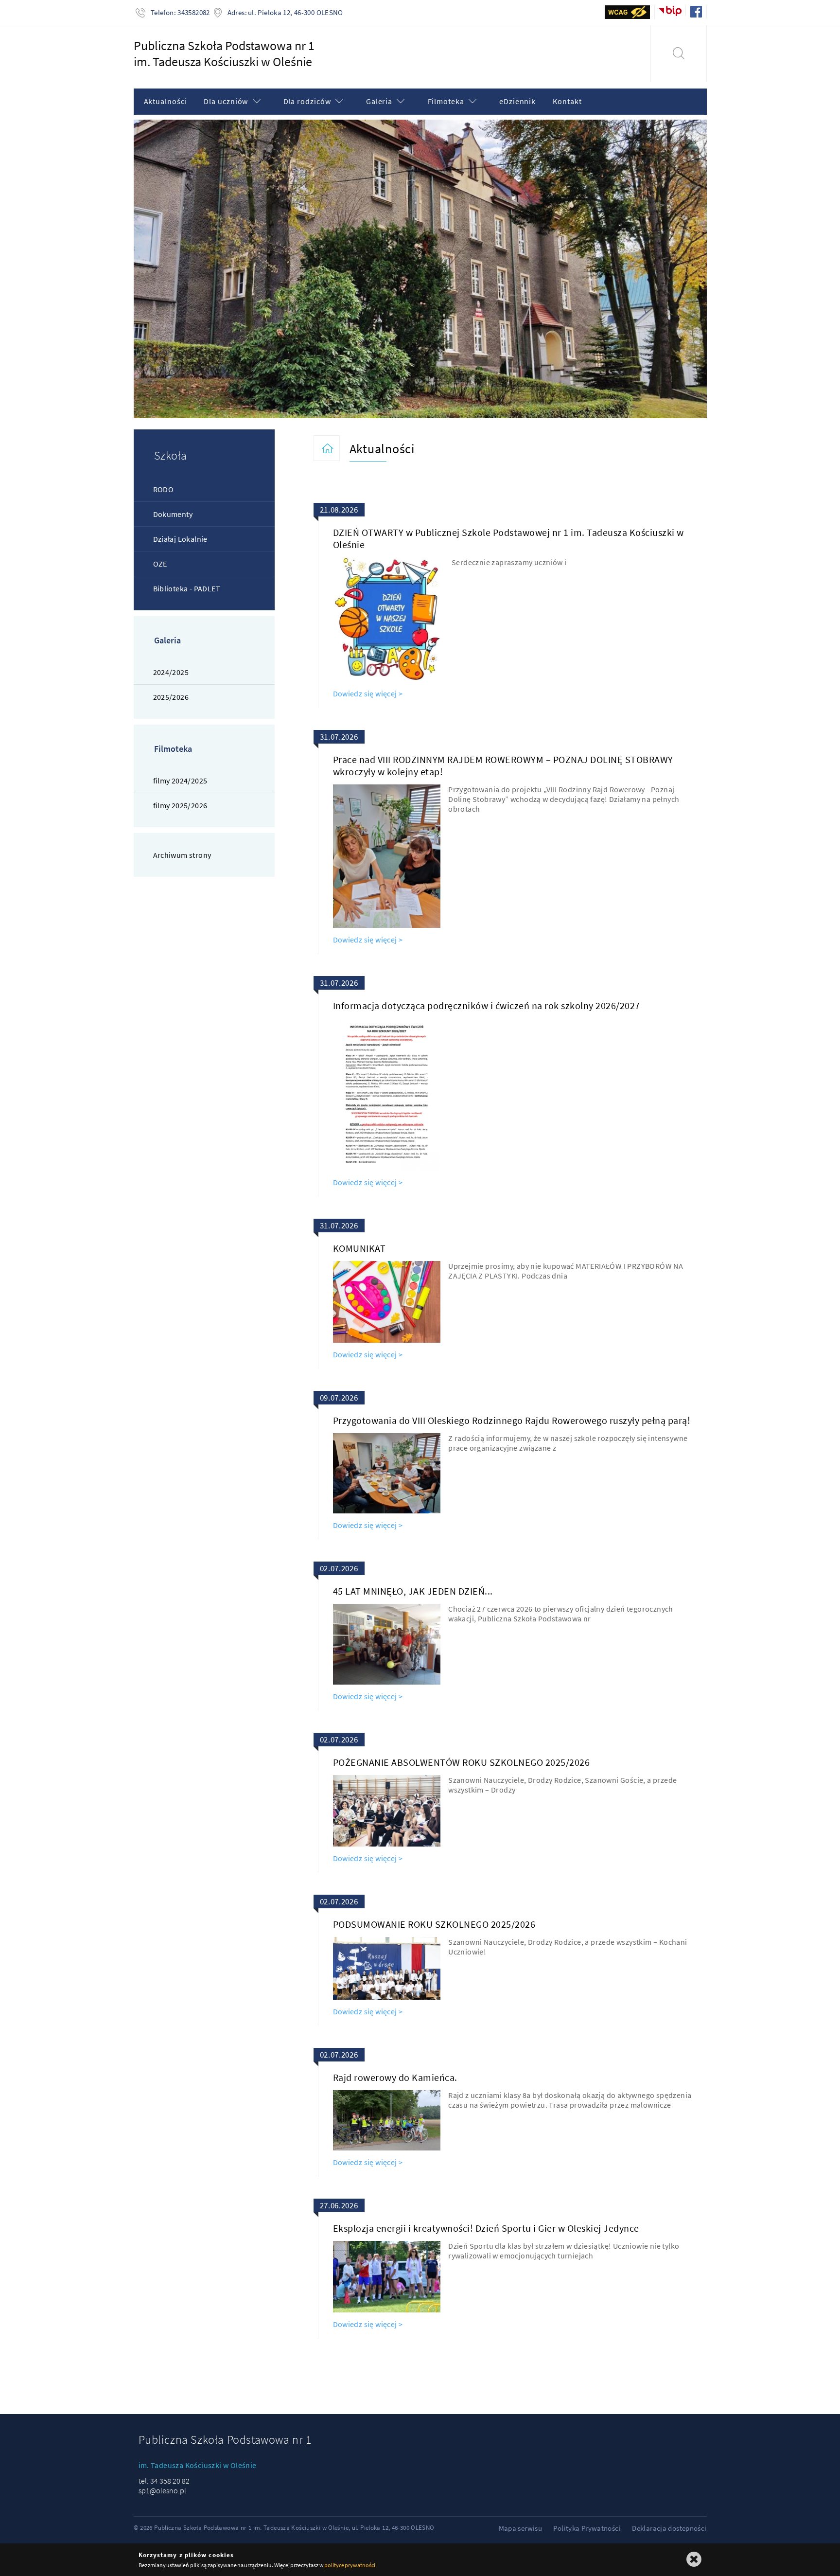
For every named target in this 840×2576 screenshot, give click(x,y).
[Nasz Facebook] (696, 12)
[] (678, 53)
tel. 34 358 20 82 (164, 2481)
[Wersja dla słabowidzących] (628, 12)
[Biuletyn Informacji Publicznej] (670, 10)
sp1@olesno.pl (162, 2490)
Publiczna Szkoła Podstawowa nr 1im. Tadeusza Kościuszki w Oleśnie (224, 53)
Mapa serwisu (521, 2528)
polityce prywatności (350, 2565)
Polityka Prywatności (587, 2528)
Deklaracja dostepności (669, 2528)
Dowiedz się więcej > (368, 693)
